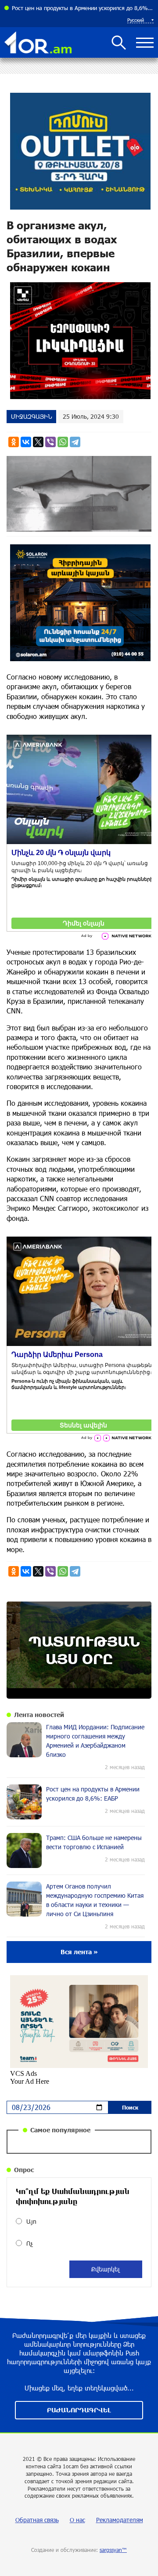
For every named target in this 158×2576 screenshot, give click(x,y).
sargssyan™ (113, 2550)
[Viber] (50, 442)
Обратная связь (37, 2520)
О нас (77, 2520)
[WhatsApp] (63, 442)
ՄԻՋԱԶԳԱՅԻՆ (31, 416)
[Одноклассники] (14, 442)
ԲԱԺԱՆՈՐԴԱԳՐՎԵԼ (79, 2410)
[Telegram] (75, 442)
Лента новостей (39, 1715)
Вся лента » (79, 1952)
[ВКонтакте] (26, 442)
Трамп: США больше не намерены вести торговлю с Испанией (83, 8)
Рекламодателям (120, 2520)
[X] (38, 442)
